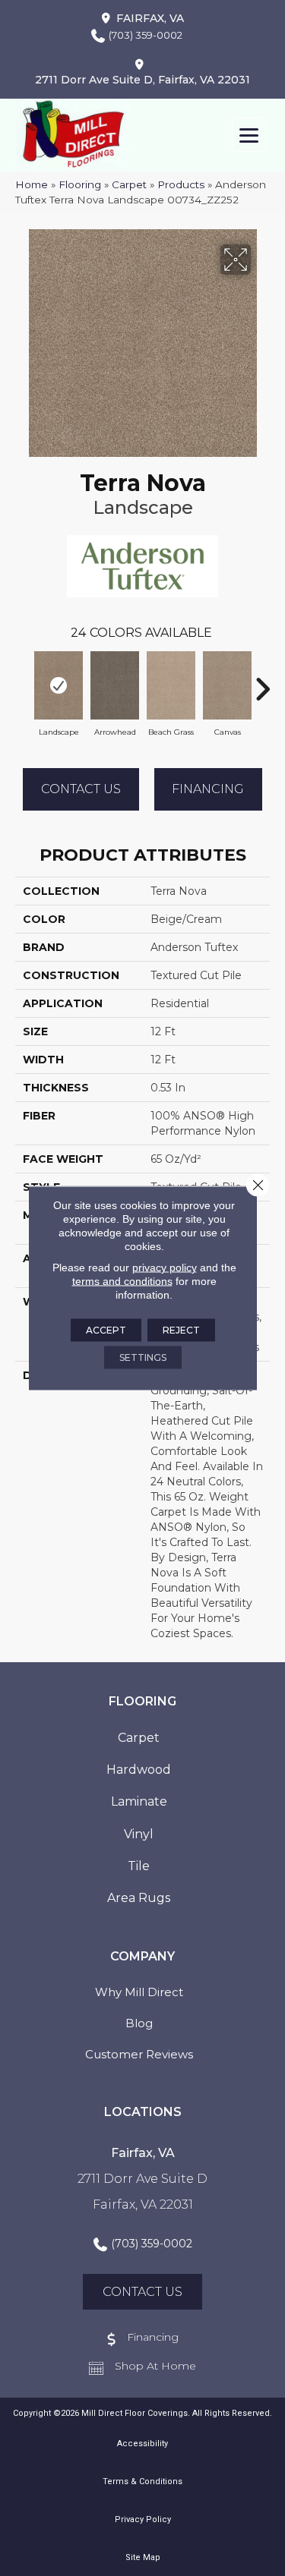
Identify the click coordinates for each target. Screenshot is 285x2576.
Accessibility (142, 2444)
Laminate (139, 1801)
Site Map (143, 2557)
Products (181, 184)
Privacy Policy (143, 2519)
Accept (106, 1330)
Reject (181, 1330)
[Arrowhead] (115, 685)
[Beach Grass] (171, 685)
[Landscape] (59, 685)
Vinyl (139, 1834)
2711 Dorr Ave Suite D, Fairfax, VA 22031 (142, 80)
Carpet (129, 184)
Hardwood (139, 1770)
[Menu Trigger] (249, 135)
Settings (143, 1357)
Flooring (80, 184)
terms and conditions (122, 1281)
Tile (139, 1866)
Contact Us (81, 789)
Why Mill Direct (139, 1992)
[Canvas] (227, 685)
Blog (139, 2023)
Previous (23, 682)
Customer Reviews (139, 2054)
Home (32, 184)
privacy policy (165, 1268)
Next (262, 682)
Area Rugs (139, 1898)
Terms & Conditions (142, 2482)
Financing (208, 789)
